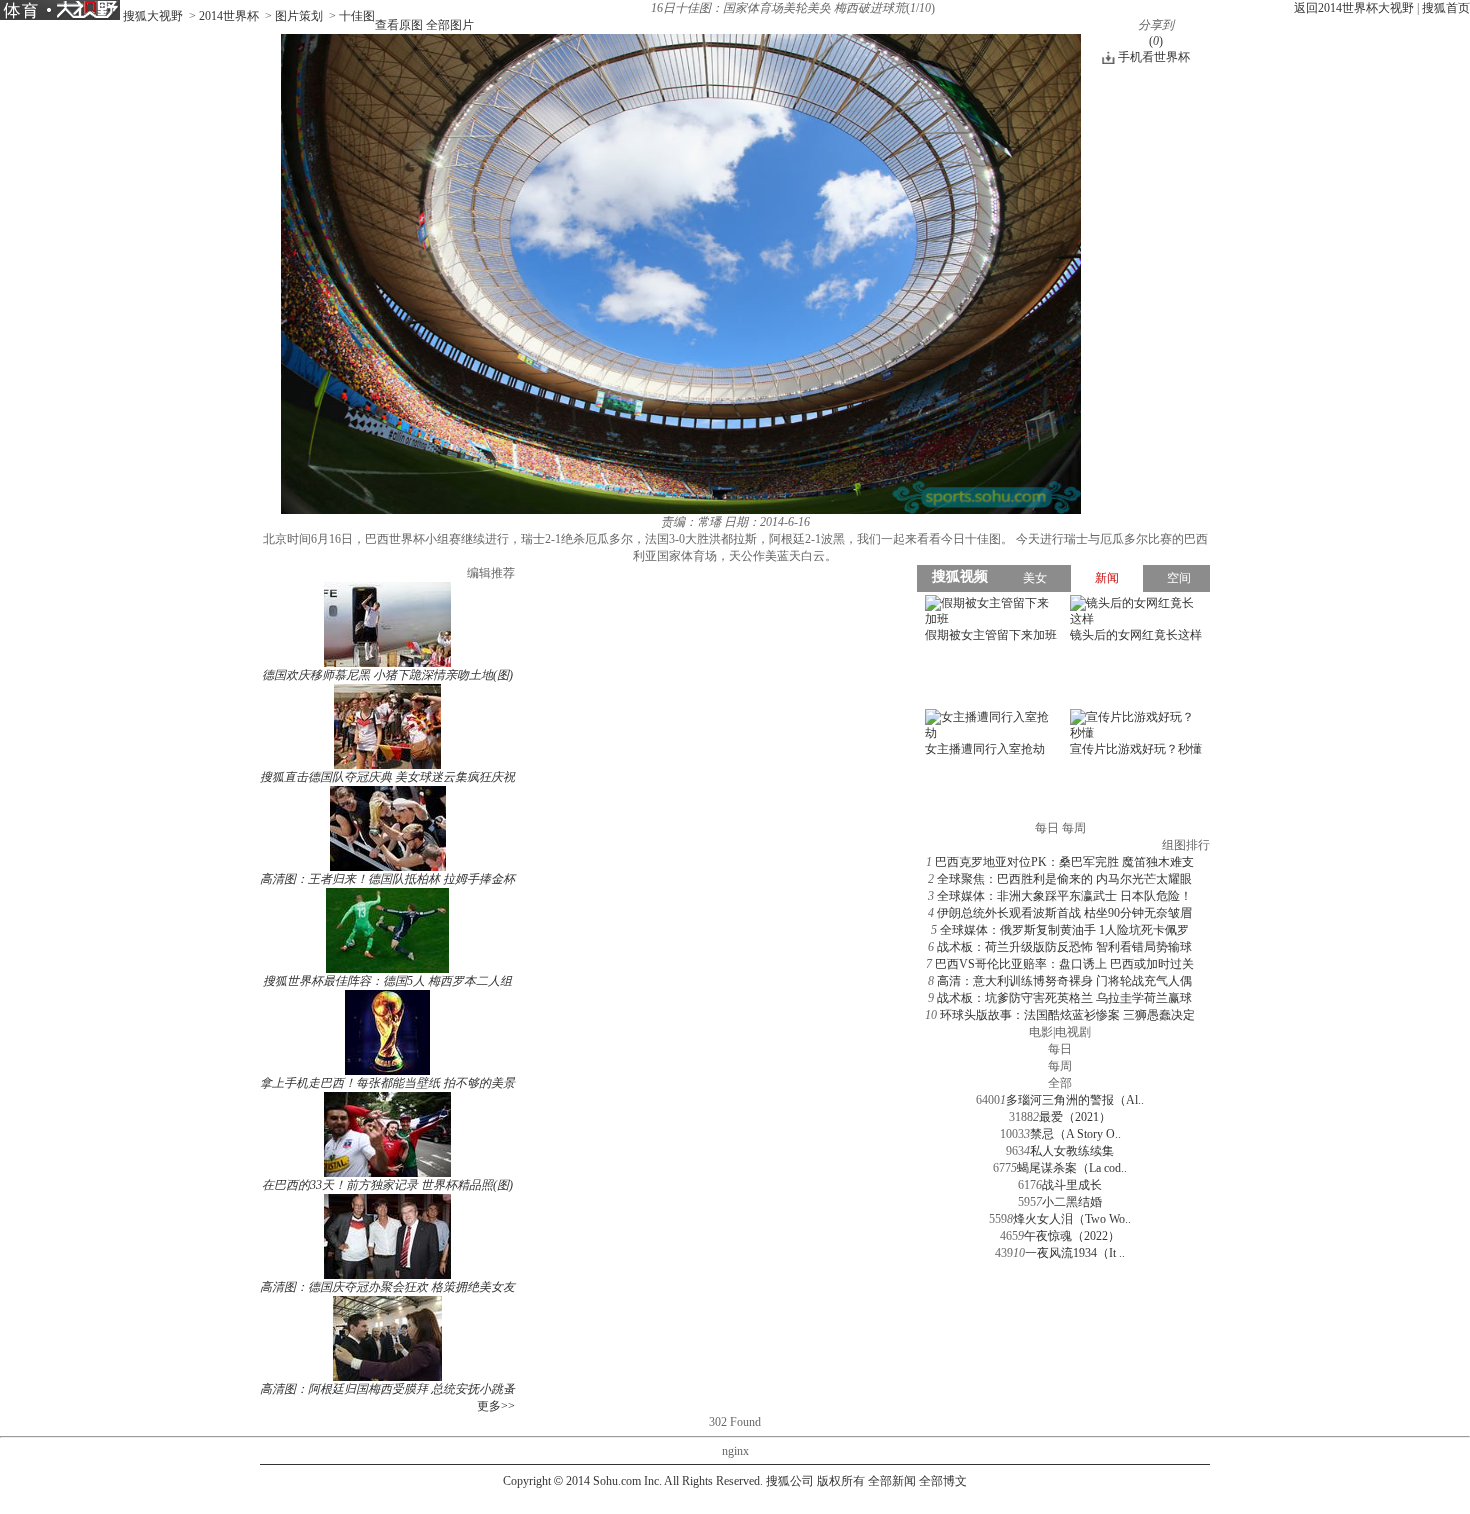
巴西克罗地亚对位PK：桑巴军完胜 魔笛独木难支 (1064, 862)
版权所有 (841, 1481)
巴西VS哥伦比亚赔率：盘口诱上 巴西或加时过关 (1064, 964)
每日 (1060, 1049)
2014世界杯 (229, 16)
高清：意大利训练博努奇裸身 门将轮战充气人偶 (1064, 981)
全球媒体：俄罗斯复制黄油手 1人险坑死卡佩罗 (1064, 930)
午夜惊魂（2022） (1072, 1236)
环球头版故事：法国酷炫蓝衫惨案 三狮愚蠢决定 (1067, 1015)
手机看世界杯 (1154, 57)
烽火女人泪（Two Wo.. (1072, 1219)
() (1156, 41)
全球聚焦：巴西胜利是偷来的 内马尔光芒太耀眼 (1064, 879)
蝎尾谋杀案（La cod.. (1072, 1168)
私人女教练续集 (1072, 1151)
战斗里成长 (1072, 1185)
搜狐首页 (1446, 8)
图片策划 (299, 16)
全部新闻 (892, 1481)
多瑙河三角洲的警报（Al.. (1075, 1100)
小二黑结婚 (1072, 1202)
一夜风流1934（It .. (1075, 1253)
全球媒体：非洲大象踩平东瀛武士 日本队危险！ (1064, 896)
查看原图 (399, 25)
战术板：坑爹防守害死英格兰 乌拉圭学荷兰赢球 (1064, 998)
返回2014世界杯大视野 (1354, 8)
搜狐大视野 (153, 16)
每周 (1060, 1066)
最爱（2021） (1075, 1117)
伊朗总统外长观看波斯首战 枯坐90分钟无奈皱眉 (1064, 913)
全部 (1060, 1083)
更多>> (496, 1406)
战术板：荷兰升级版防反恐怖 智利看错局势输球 (1064, 947)
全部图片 (450, 25)
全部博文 (943, 1481)
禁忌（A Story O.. (1075, 1134)
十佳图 (357, 16)
